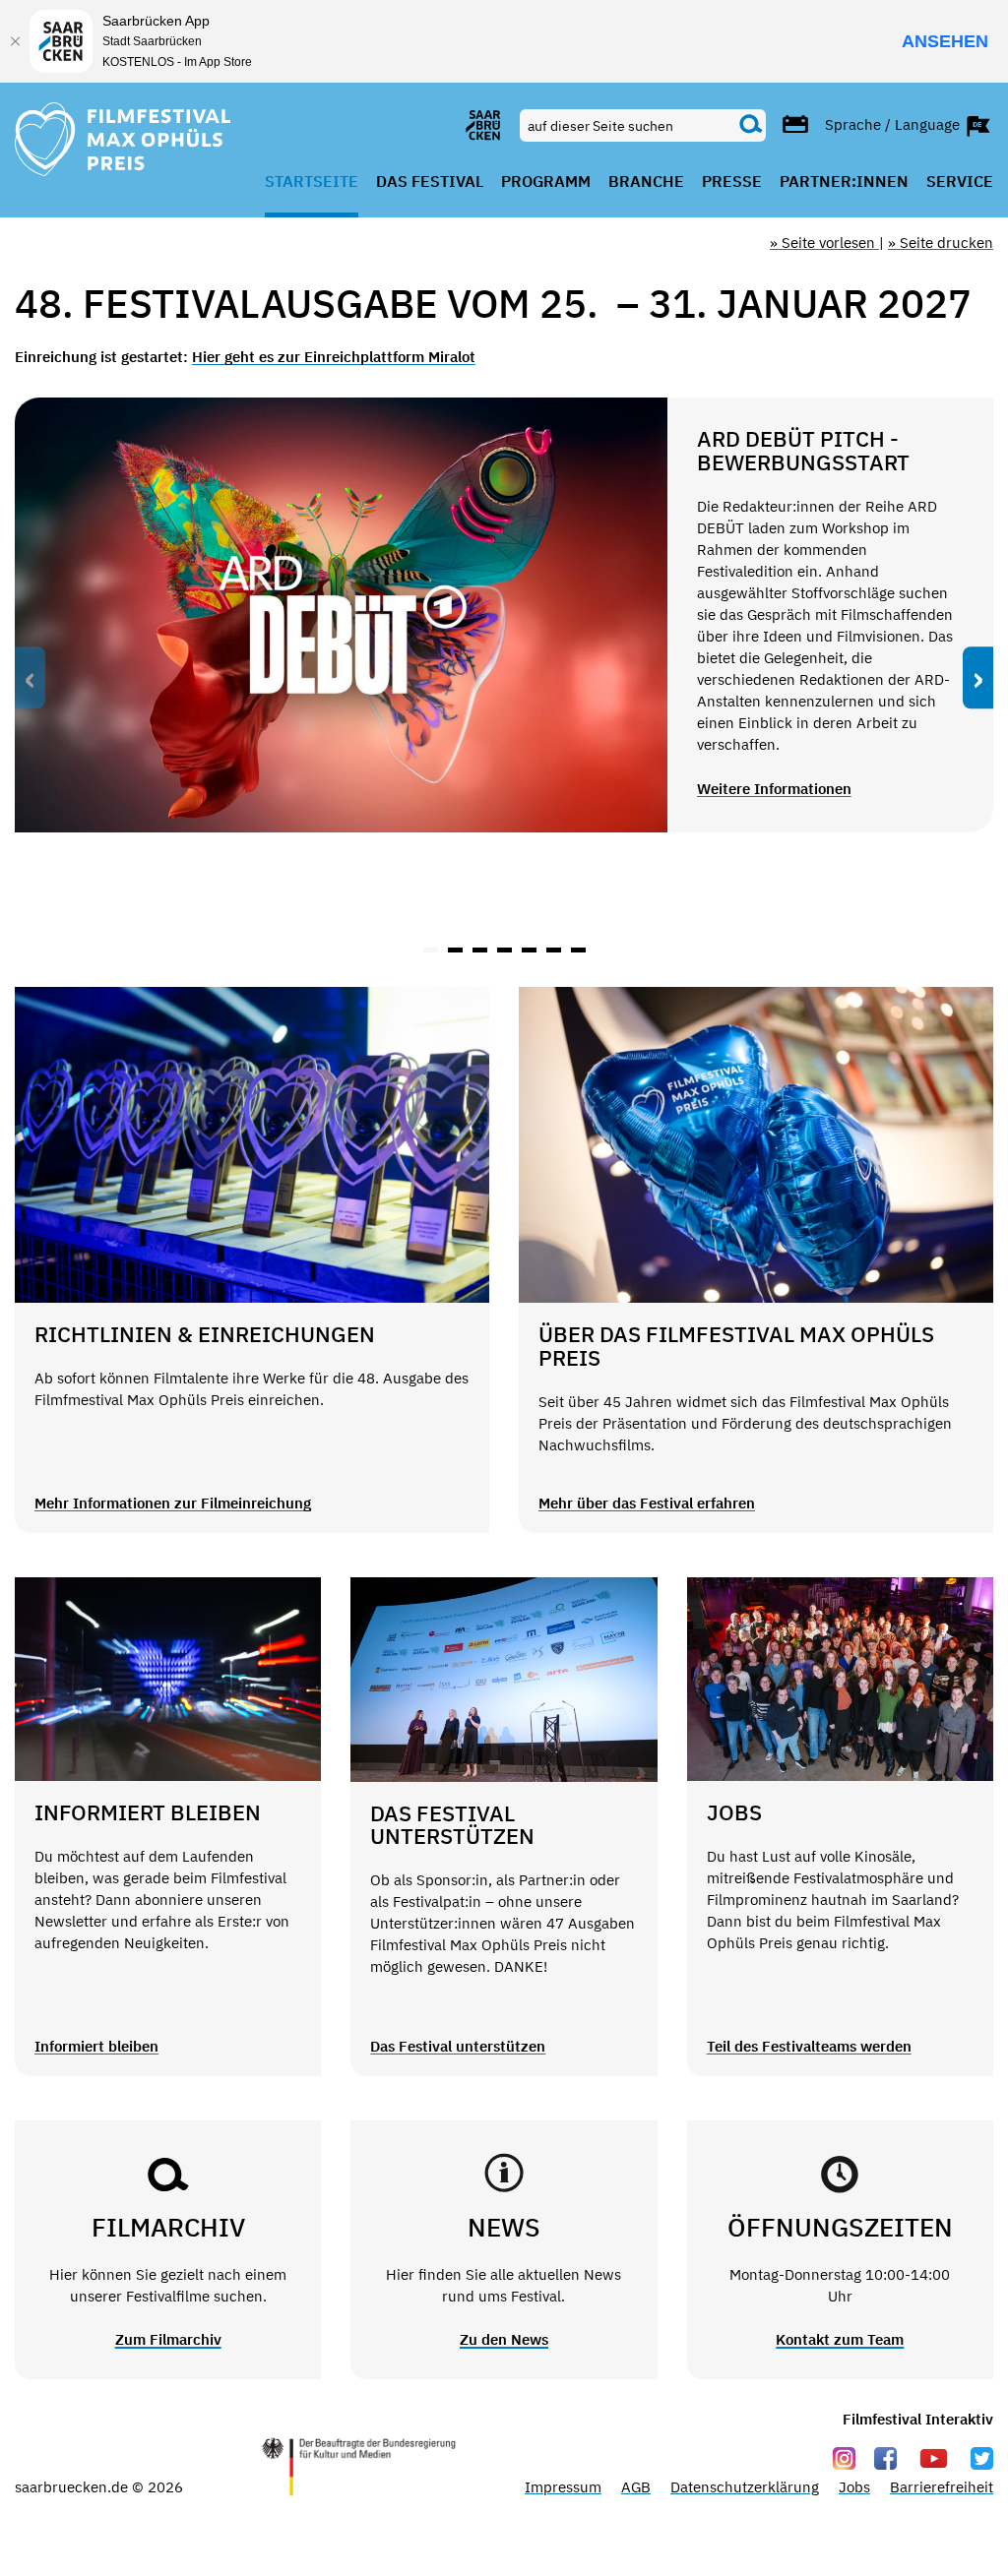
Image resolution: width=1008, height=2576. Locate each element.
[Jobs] (840, 1679)
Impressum (563, 2487)
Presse (732, 182)
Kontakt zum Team (840, 2339)
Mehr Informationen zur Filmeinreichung (173, 1503)
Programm (546, 182)
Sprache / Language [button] (894, 123)
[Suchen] (751, 125)
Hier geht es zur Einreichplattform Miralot (334, 357)
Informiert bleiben (96, 2046)
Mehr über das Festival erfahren (647, 1503)
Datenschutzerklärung (745, 2487)
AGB (636, 2487)
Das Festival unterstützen (458, 2046)
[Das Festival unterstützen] (504, 1680)
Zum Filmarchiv (168, 2339)
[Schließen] (15, 41)
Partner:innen (844, 182)
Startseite (312, 182)
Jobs (854, 2487)
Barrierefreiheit (942, 2487)
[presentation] (30, 678)
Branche (646, 182)
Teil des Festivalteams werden (809, 2046)
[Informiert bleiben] (168, 1679)
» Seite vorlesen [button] (824, 243)
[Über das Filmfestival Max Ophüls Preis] (756, 1145)
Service (960, 182)
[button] (431, 950)
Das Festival (430, 182)
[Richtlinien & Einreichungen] (252, 1145)
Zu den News (504, 2339)
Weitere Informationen (774, 789)
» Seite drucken (941, 243)
